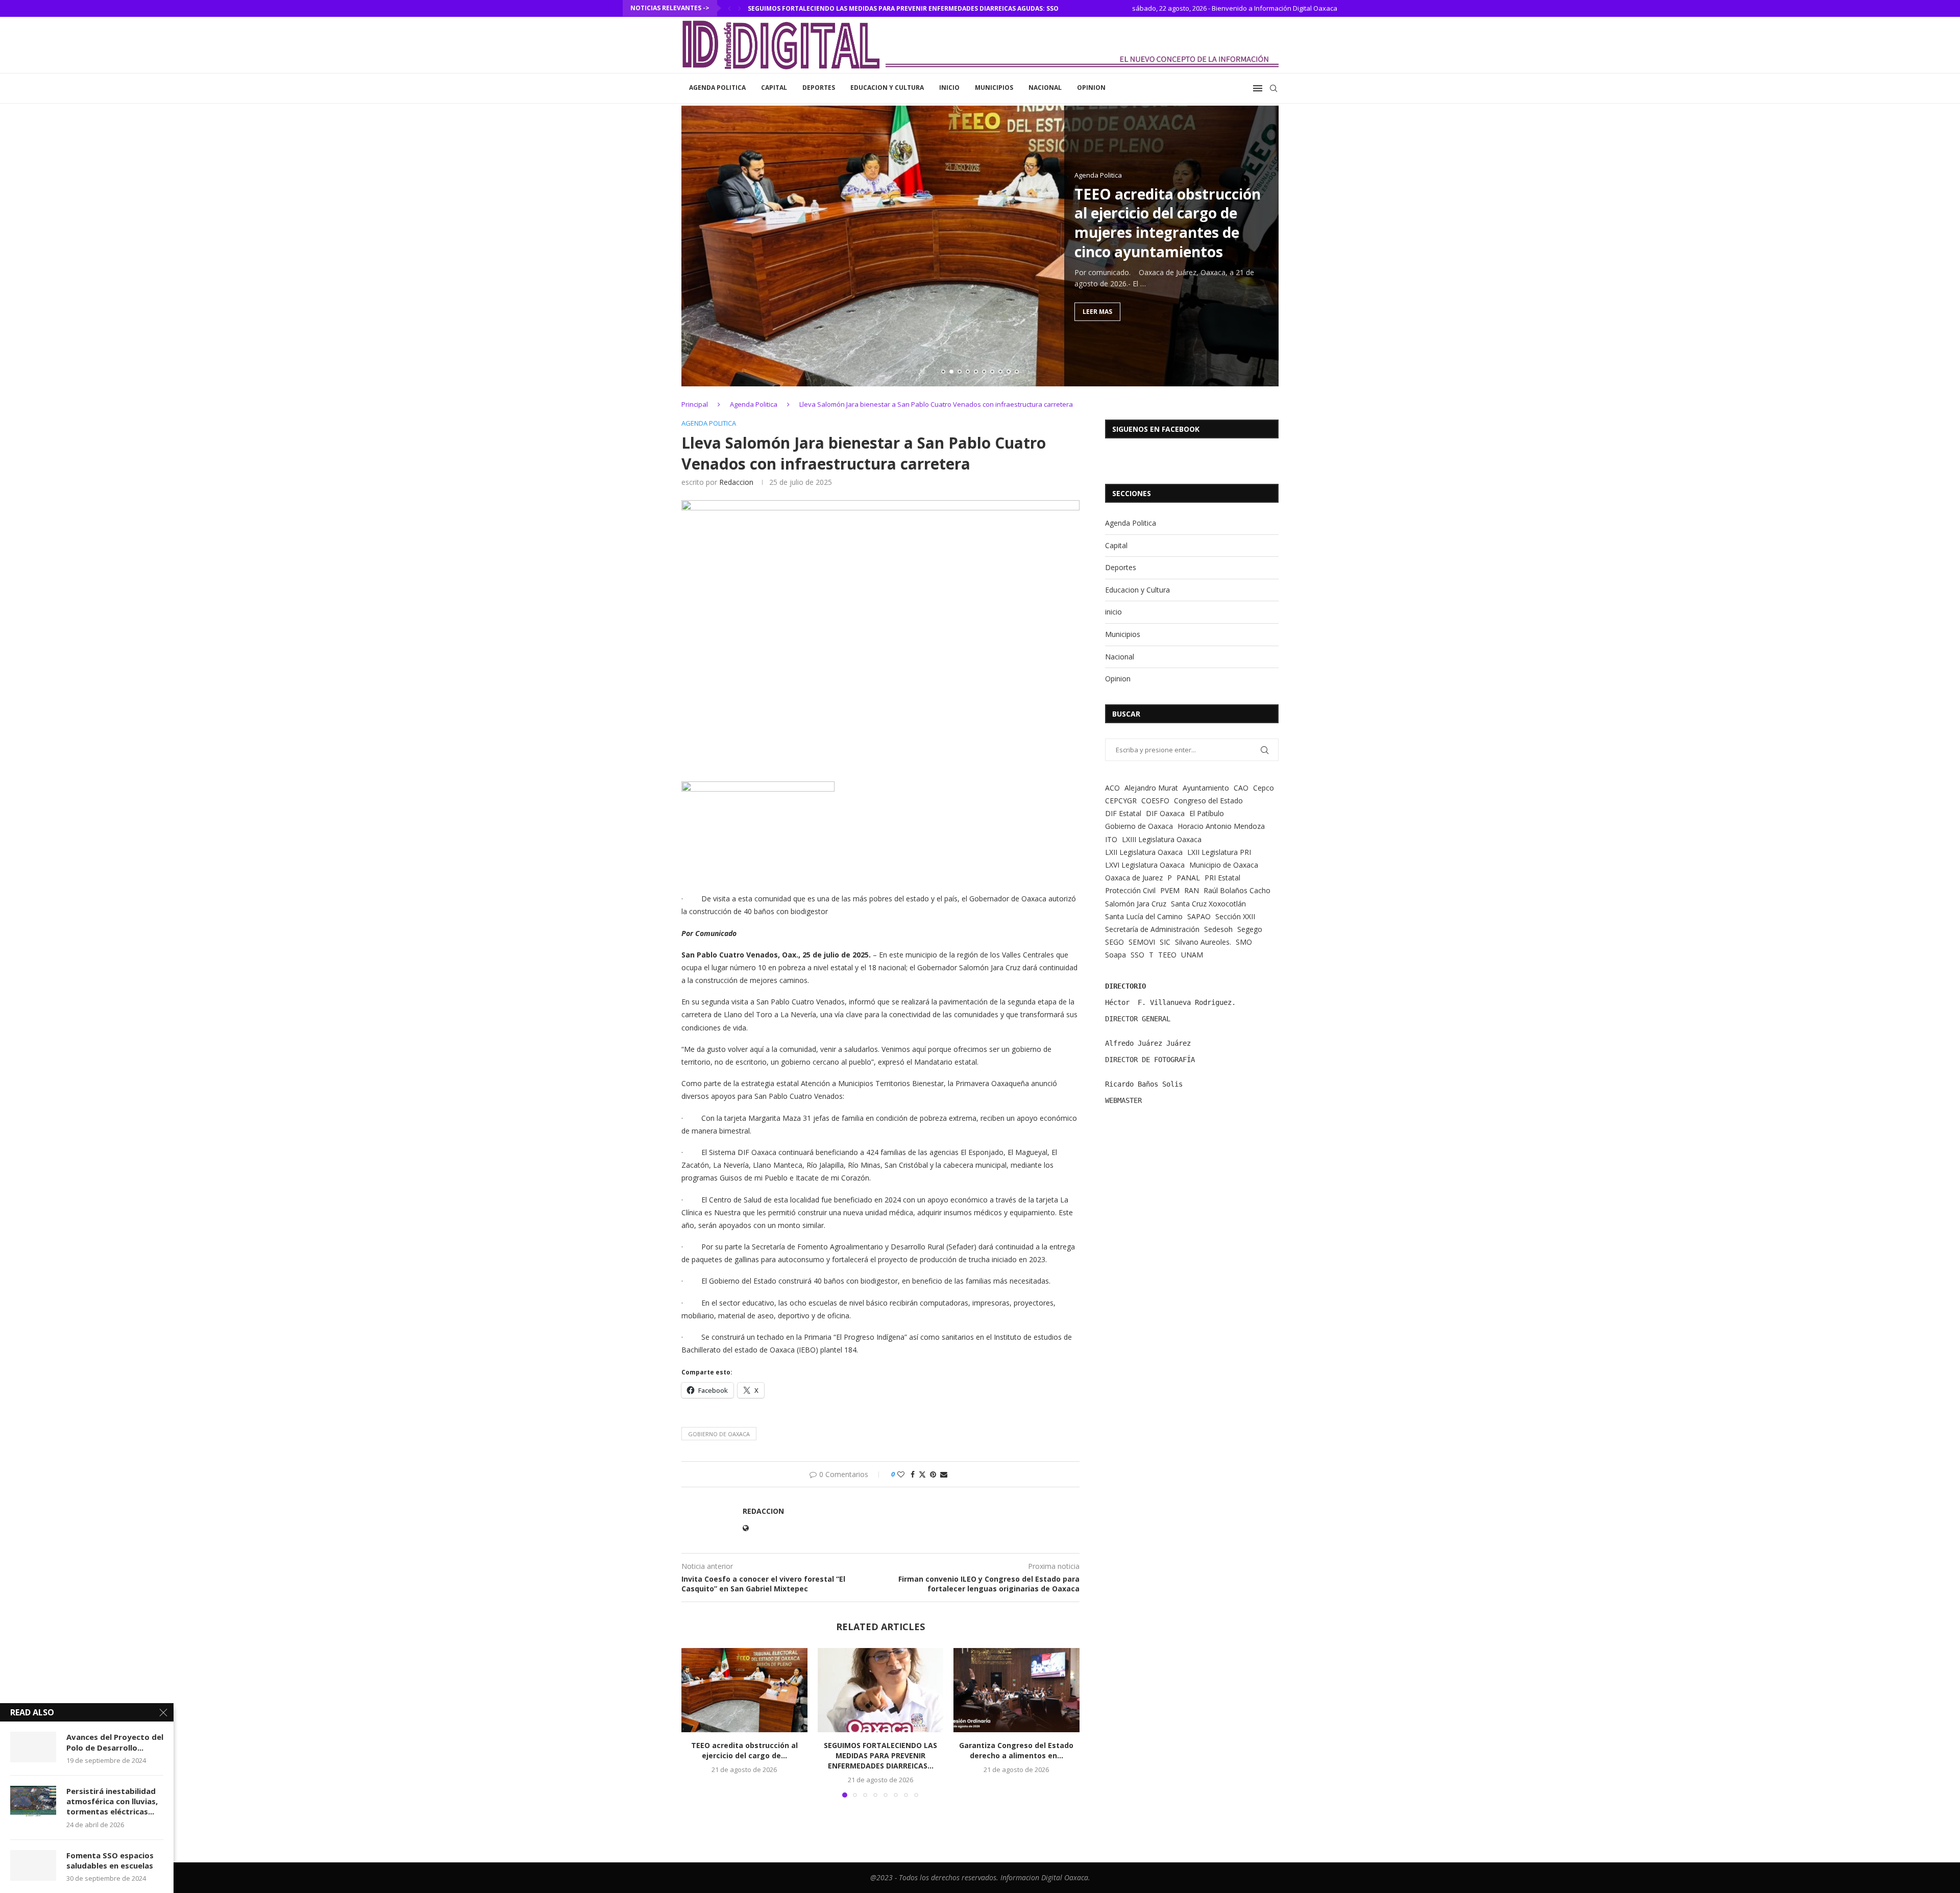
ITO (1111, 839)
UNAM (1192, 955)
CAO (1241, 788)
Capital (774, 88)
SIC (1165, 942)
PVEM (1170, 890)
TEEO (1167, 955)
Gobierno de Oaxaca (719, 1434)
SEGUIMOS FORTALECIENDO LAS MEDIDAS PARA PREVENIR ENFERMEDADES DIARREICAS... (880, 1756)
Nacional (1045, 88)
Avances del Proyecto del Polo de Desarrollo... (115, 1742)
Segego (1250, 929)
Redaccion (736, 482)
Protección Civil (1130, 890)
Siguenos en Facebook (1156, 429)
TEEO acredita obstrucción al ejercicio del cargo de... (744, 1751)
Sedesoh (1218, 929)
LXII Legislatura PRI (1219, 852)
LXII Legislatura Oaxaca (1144, 852)
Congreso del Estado (1208, 801)
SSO (1137, 955)
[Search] (1273, 88)
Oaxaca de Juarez (1134, 878)
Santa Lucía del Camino (1144, 916)
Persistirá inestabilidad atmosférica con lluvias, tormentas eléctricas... (112, 1801)
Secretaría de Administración (1152, 929)
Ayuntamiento (1206, 788)
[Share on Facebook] (913, 1474)
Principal (695, 404)
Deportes (819, 88)
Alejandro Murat (1151, 788)
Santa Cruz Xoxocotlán (1208, 904)
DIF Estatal (1123, 813)
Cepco (1264, 788)
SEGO (1114, 942)
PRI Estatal (1222, 878)
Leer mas (1097, 311)
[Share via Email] (944, 1474)
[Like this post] (901, 1474)
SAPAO (1199, 916)
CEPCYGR (1121, 801)
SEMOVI (1142, 942)
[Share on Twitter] (922, 1474)
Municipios (994, 88)
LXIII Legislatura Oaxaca (1162, 839)
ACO (1112, 788)
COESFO (1155, 801)
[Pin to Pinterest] (933, 1474)
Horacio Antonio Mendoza (1221, 826)
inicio (949, 88)
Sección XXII (1235, 916)
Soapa (1116, 955)
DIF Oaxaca (1165, 813)
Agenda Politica (717, 88)
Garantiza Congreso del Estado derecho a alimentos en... (1017, 1751)
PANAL (1188, 878)
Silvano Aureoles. (1203, 942)
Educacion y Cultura (887, 88)
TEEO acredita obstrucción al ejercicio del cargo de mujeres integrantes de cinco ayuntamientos (1168, 222)
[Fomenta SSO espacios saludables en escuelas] (33, 1865)
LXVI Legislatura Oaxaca (1145, 865)
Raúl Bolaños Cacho (1237, 890)
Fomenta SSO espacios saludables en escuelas (110, 1860)
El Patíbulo (1207, 813)
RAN (1192, 890)
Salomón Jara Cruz (1136, 904)
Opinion (1091, 88)
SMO (1244, 942)
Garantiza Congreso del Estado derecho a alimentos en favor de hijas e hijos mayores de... (908, 8)
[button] (729, 8)
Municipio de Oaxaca (1224, 865)
